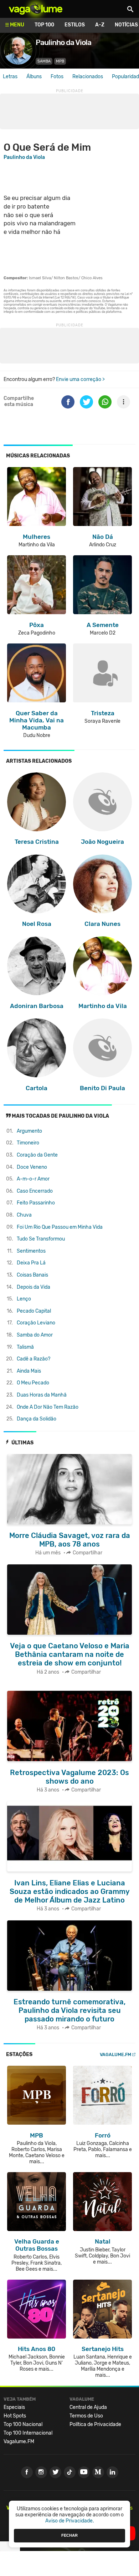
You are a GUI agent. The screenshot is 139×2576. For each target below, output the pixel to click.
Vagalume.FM (115, 2054)
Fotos (57, 77)
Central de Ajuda (88, 2407)
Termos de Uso (86, 2416)
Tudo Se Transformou (41, 1239)
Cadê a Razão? (34, 1359)
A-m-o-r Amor (33, 1179)
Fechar (69, 2535)
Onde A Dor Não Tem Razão (48, 1407)
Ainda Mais (29, 1371)
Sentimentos (31, 1251)
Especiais (14, 2407)
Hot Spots (15, 2416)
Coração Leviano (36, 1323)
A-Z (100, 25)
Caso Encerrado (35, 1191)
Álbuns (34, 77)
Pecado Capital (34, 1311)
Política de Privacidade (95, 2424)
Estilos (75, 25)
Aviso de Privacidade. (70, 2521)
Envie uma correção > (80, 379)
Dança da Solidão (37, 1419)
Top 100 (44, 25)
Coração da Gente (37, 1155)
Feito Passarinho (36, 1203)
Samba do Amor (35, 1335)
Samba (44, 61)
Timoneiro (28, 1143)
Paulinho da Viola (24, 157)
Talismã (25, 1347)
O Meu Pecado (33, 1383)
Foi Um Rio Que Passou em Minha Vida (60, 1227)
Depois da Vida (34, 1287)
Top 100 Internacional (28, 2433)
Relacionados (88, 77)
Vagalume (36, 9)
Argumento (29, 1131)
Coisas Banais (32, 1275)
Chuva (24, 1215)
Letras (10, 77)
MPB (60, 61)
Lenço (24, 1299)
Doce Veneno (32, 1167)
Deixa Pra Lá (31, 1263)
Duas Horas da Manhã (42, 1395)
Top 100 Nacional (23, 2424)
